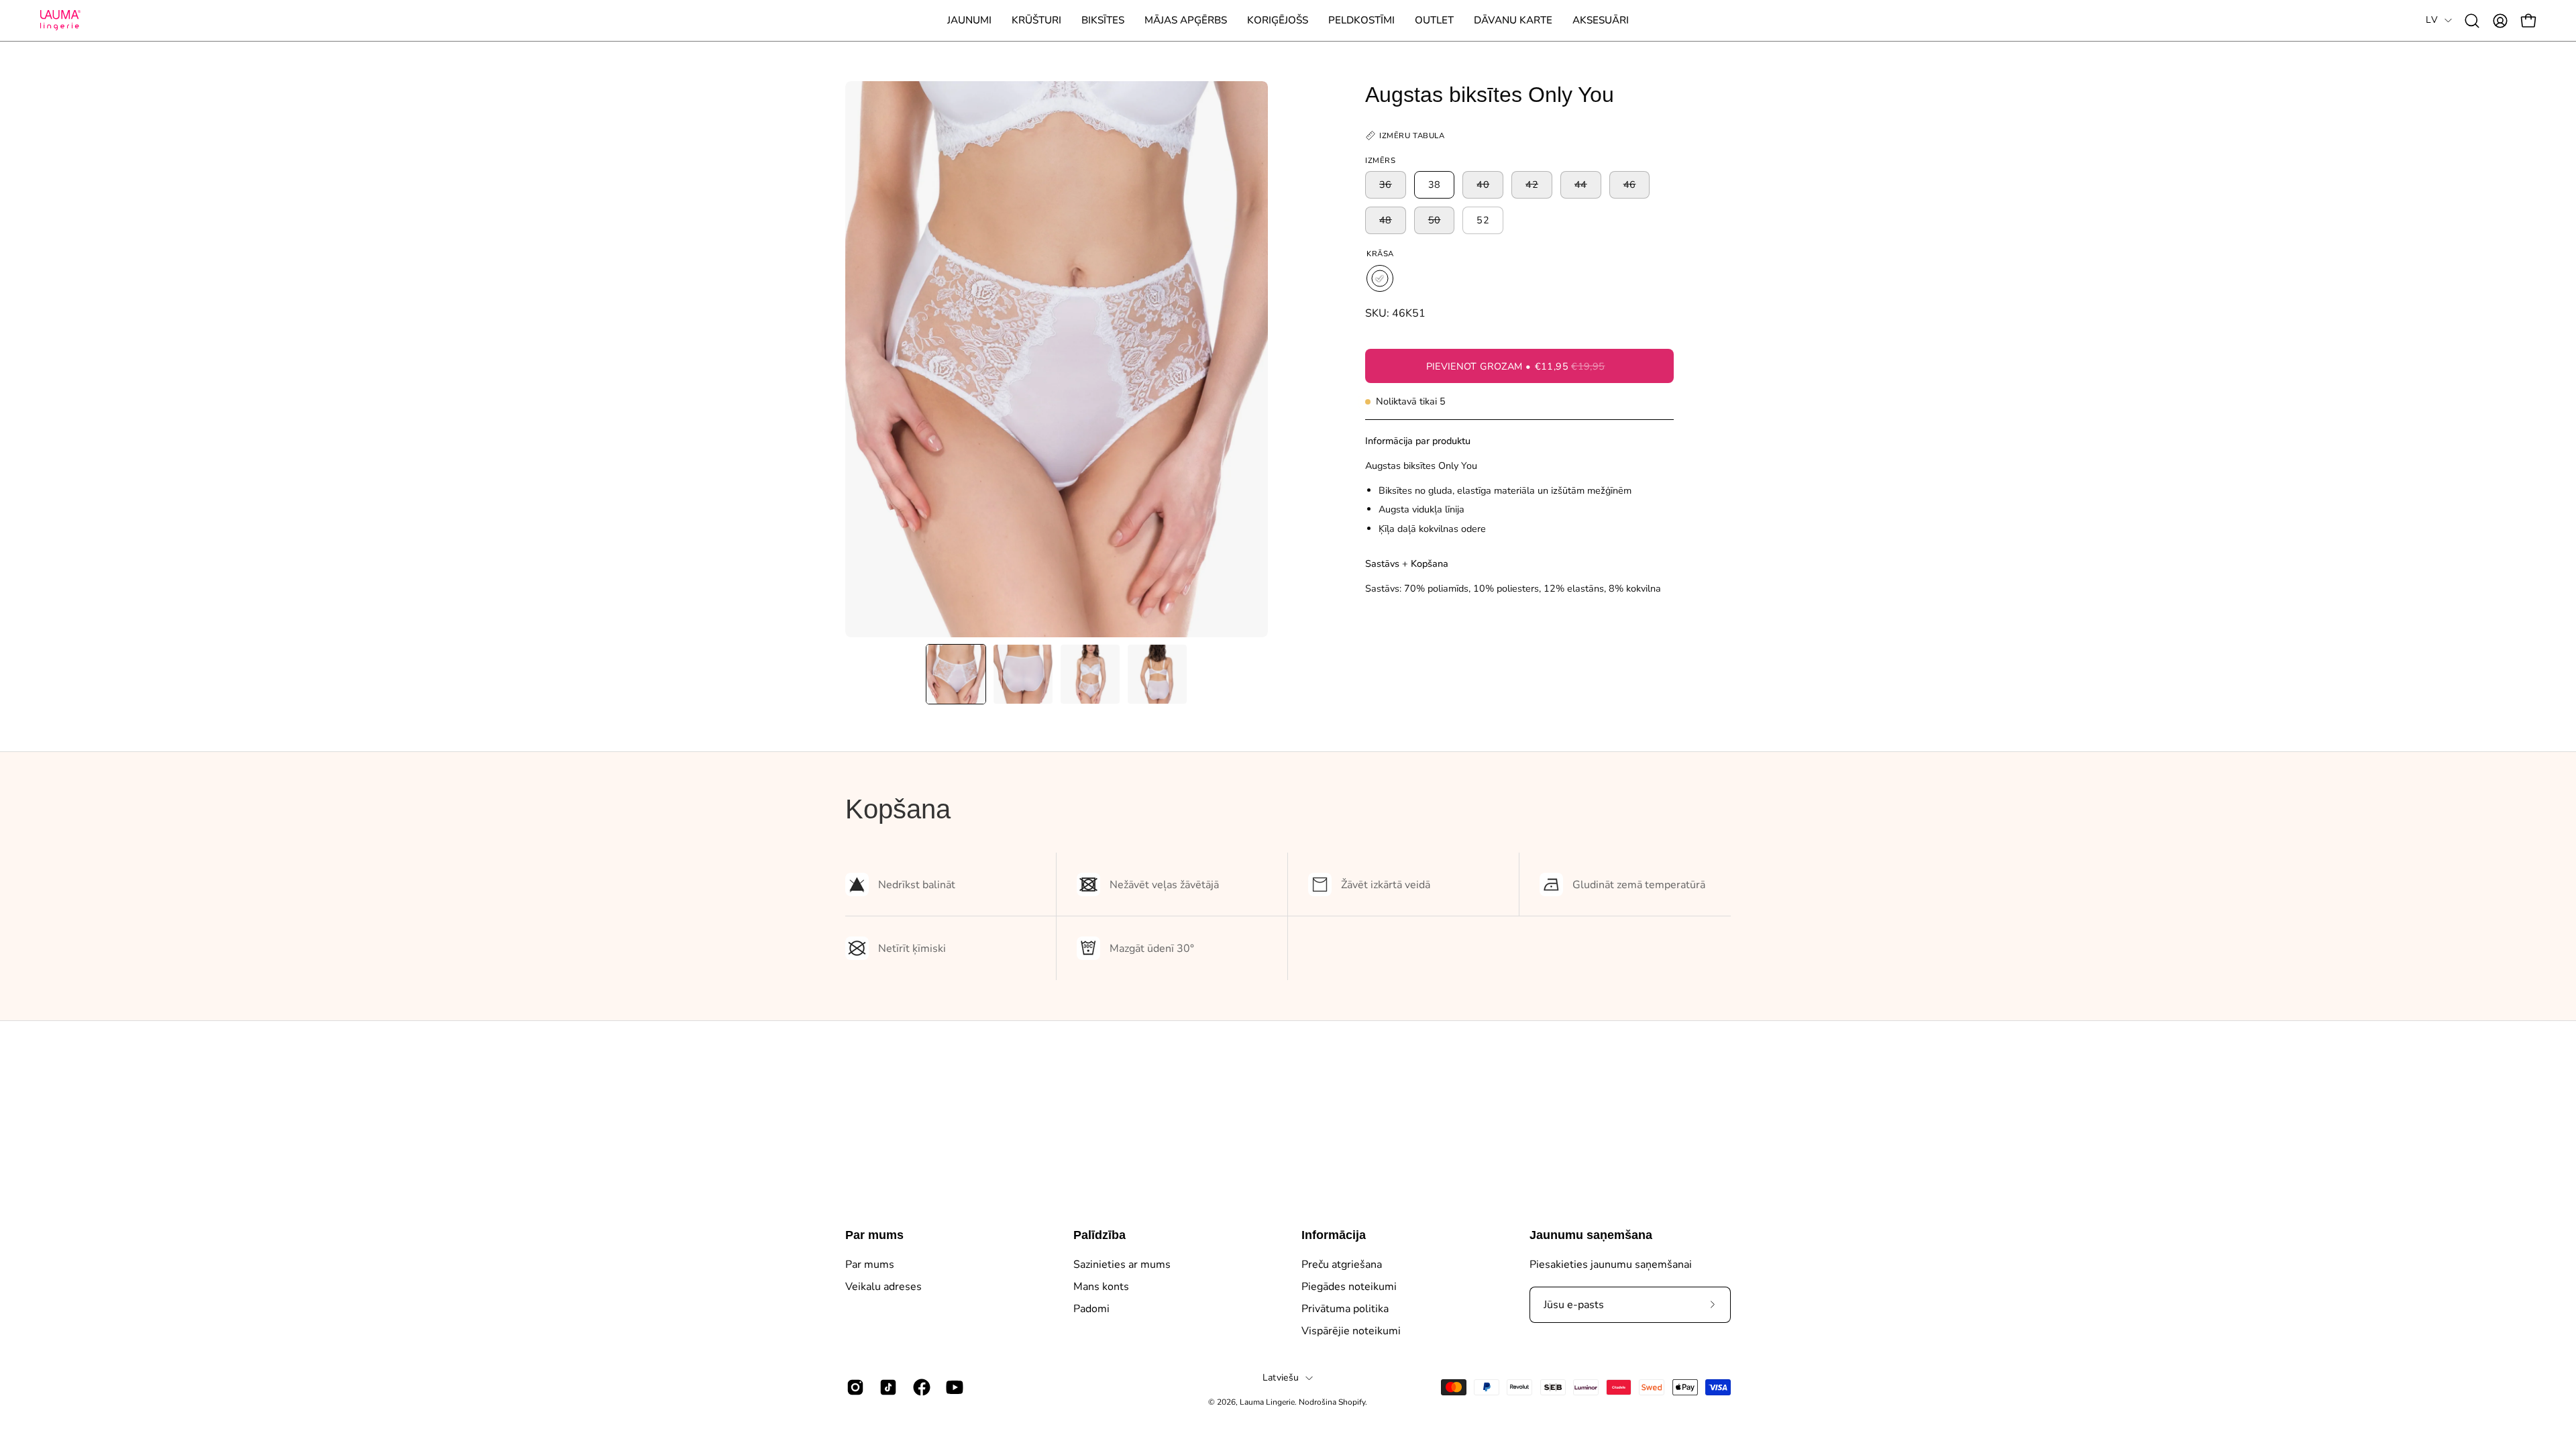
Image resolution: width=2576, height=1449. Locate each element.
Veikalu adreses (883, 1287)
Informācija (1334, 1235)
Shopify (1352, 1402)
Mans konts (1101, 1287)
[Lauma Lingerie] (60, 20)
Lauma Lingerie (1267, 1402)
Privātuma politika (1345, 1309)
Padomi (1091, 1309)
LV (2432, 20)
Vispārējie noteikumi (1351, 1331)
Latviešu (1281, 1378)
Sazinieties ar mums (1122, 1265)
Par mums (874, 1235)
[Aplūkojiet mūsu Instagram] (853, 1387)
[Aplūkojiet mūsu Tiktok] (886, 1387)
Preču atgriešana (1342, 1265)
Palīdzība (1099, 1235)
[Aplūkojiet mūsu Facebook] (919, 1387)
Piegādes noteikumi (1349, 1287)
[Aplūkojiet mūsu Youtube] (952, 1387)
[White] (1380, 278)
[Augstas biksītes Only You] (956, 674)
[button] (1036, 20)
